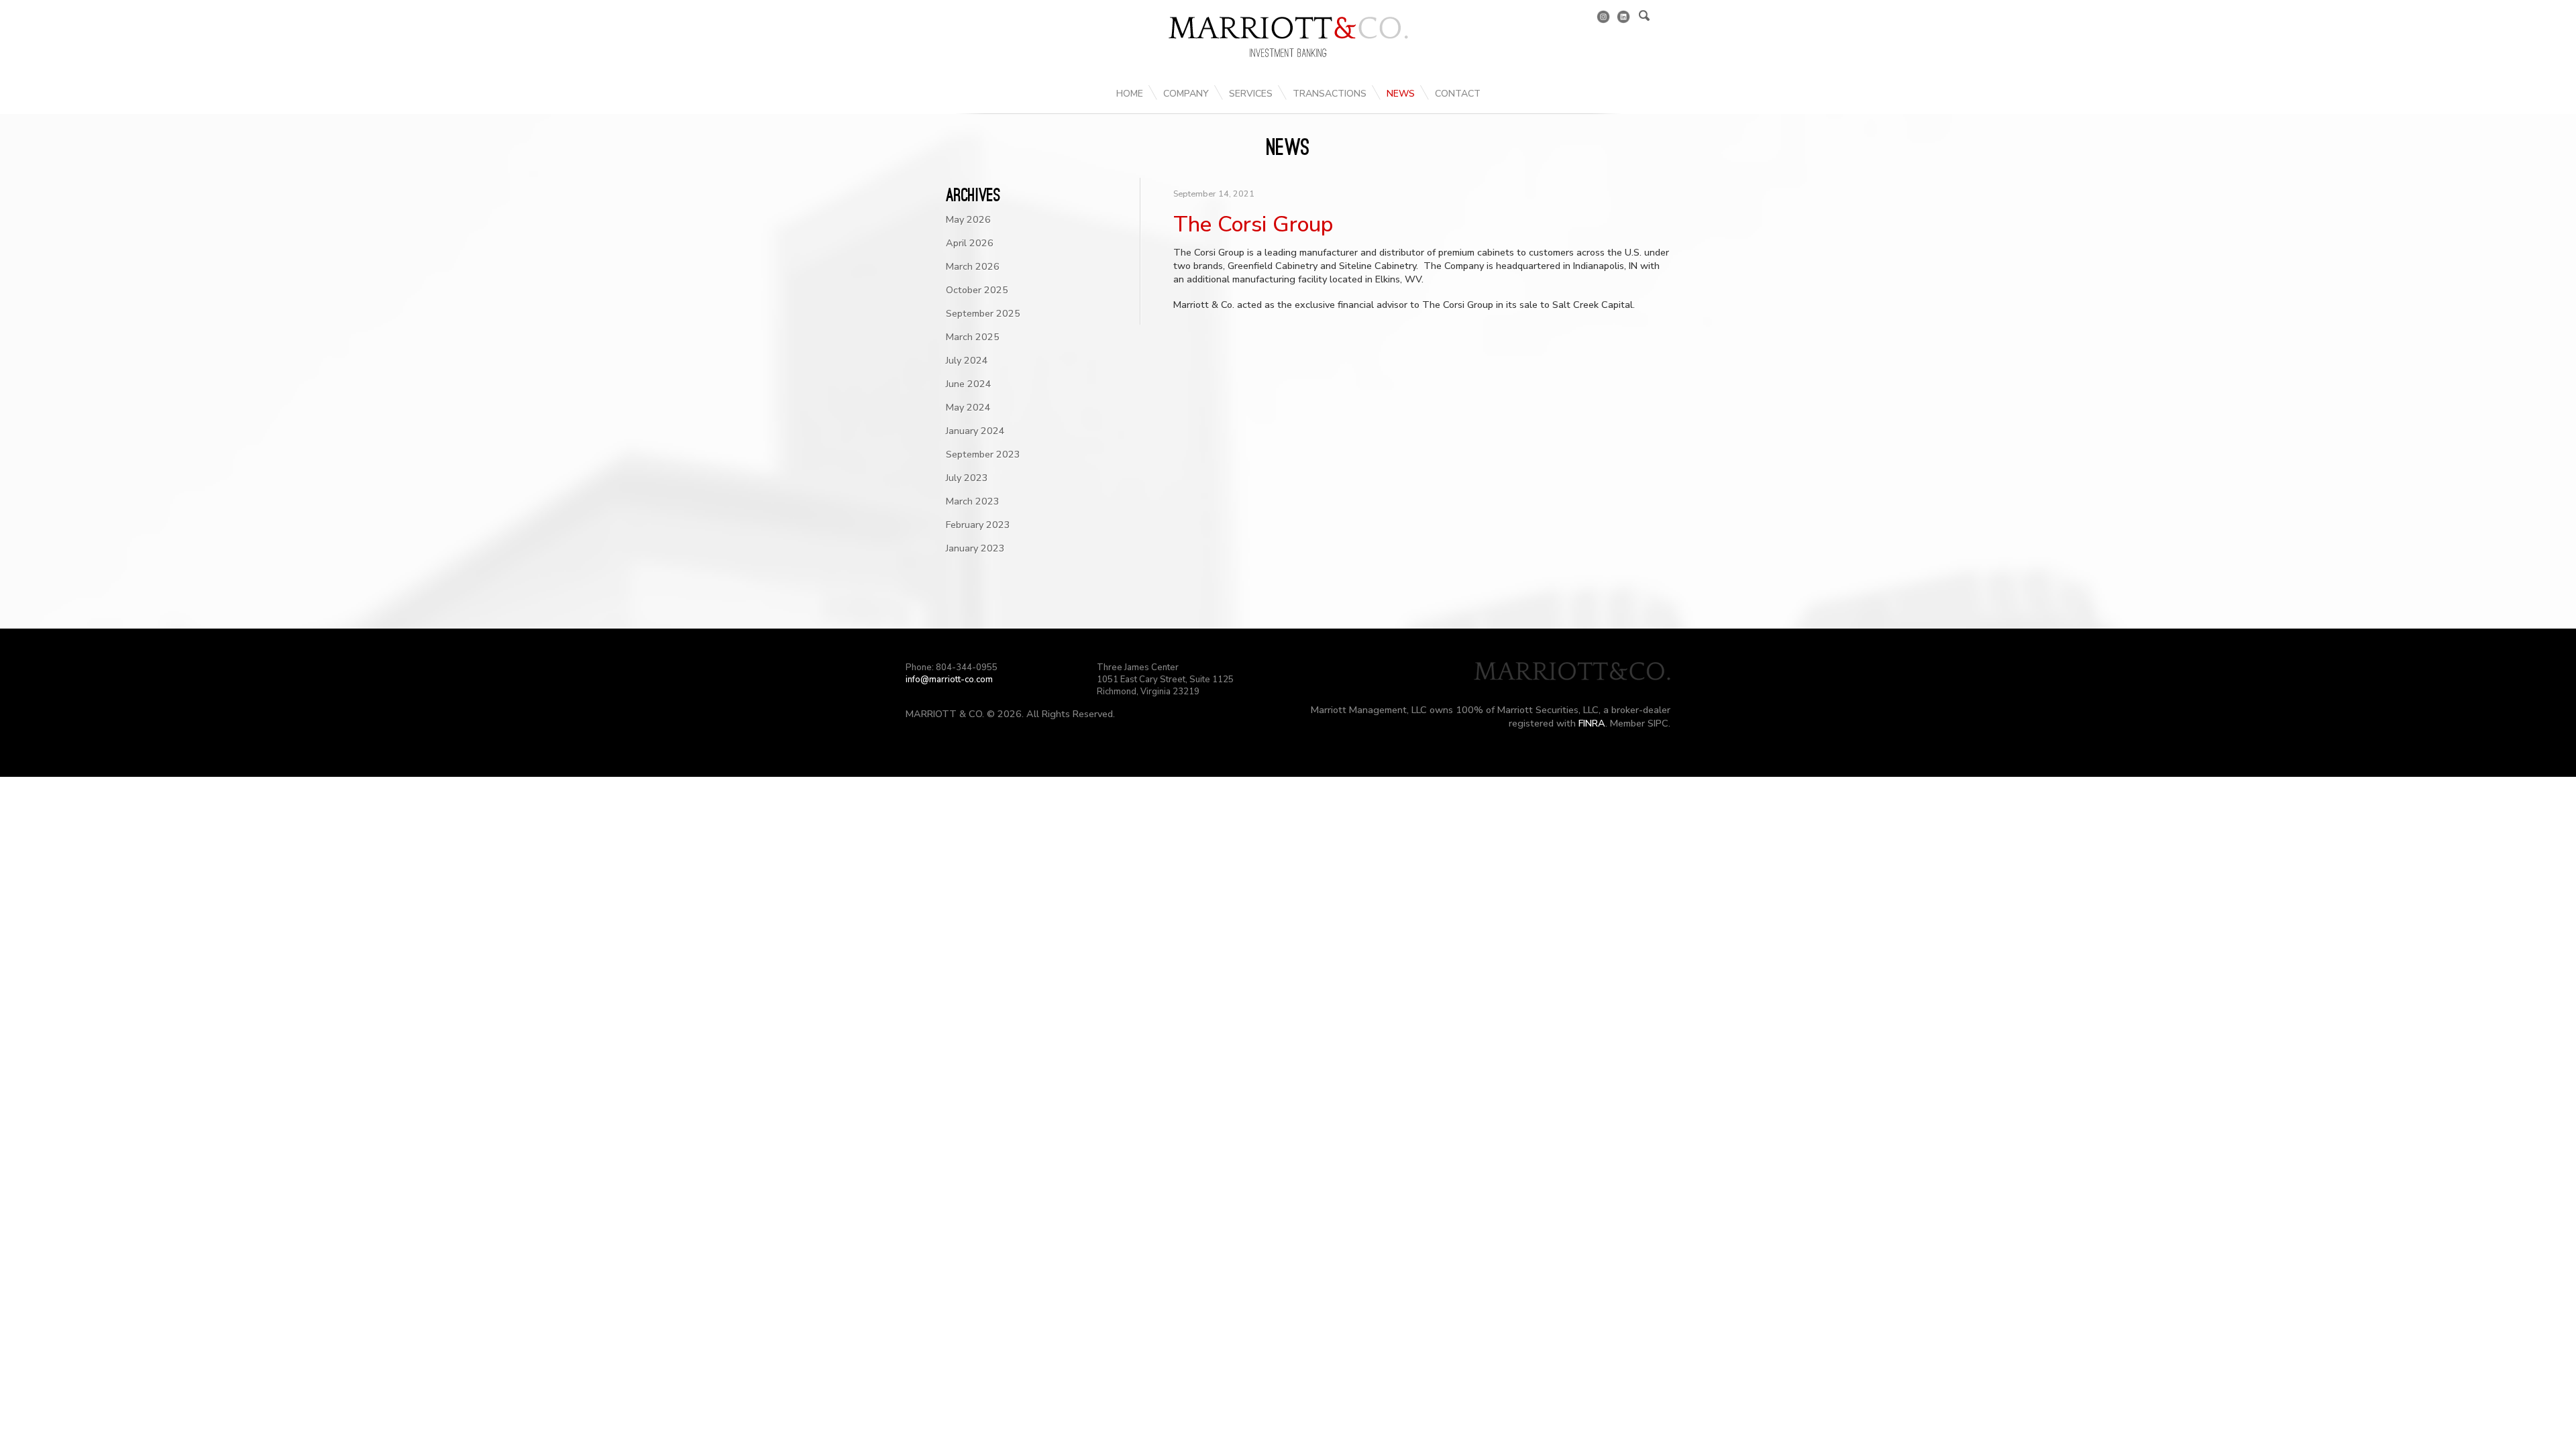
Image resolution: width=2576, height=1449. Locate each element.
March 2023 (973, 501)
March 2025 (973, 337)
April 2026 (970, 243)
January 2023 (975, 548)
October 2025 (977, 290)
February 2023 (978, 525)
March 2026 (973, 266)
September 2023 (983, 454)
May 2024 (968, 407)
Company (1186, 94)
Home (1130, 94)
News (1401, 94)
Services (1251, 94)
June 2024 (969, 384)
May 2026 (968, 219)
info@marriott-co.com (949, 680)
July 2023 (967, 478)
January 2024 (975, 431)
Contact (1458, 94)
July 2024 (967, 360)
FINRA (1592, 723)
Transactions (1330, 94)
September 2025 (983, 313)
